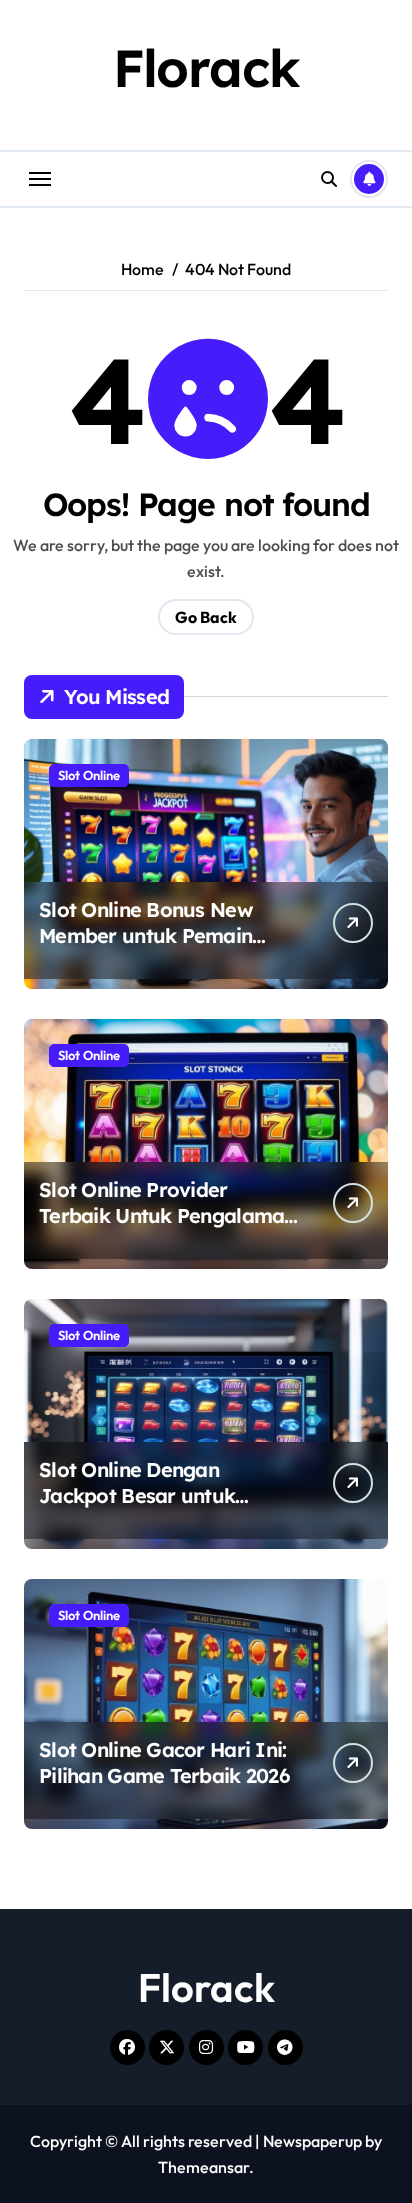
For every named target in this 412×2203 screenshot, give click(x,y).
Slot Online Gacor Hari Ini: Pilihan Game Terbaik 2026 (164, 1762)
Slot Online (89, 775)
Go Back (206, 617)
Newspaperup (312, 2141)
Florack (206, 67)
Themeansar (203, 2167)
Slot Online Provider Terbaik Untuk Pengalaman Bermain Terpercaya (167, 1215)
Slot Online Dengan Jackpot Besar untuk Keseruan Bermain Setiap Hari (159, 1508)
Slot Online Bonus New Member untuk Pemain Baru (145, 935)
